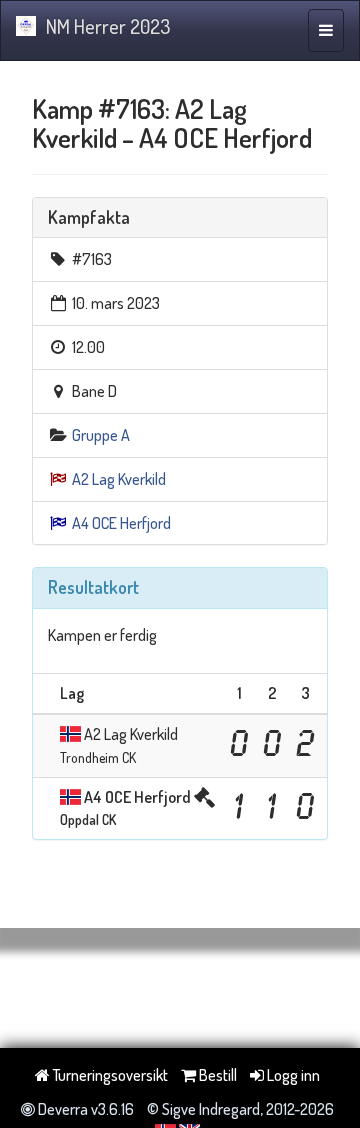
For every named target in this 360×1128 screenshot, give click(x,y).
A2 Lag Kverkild (119, 479)
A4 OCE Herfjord (121, 523)
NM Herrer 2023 (108, 26)
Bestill (216, 1075)
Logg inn (292, 1075)
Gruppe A (101, 435)
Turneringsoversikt (109, 1075)
